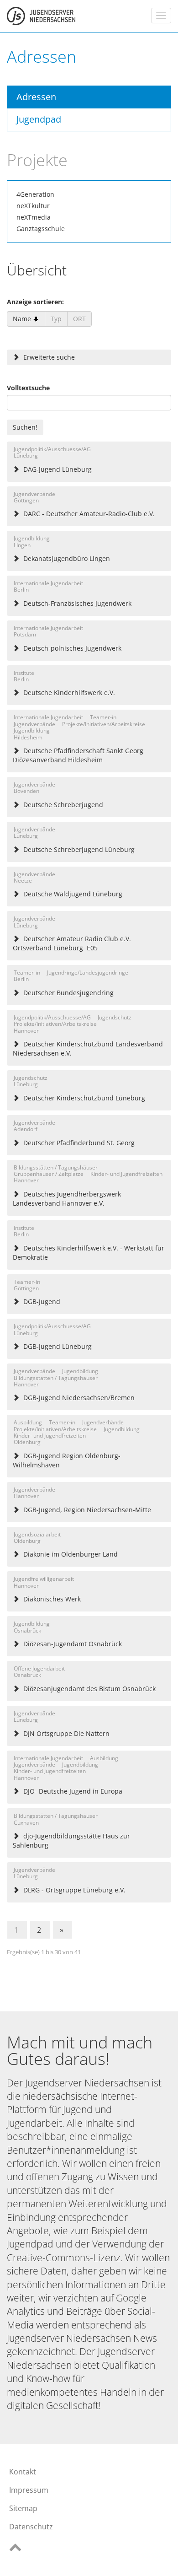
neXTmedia (34, 217)
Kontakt (23, 2472)
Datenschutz (31, 2527)
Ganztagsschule (41, 229)
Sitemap (23, 2508)
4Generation (35, 194)
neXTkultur (33, 206)
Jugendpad (39, 119)
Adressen (36, 97)
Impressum (29, 2490)
